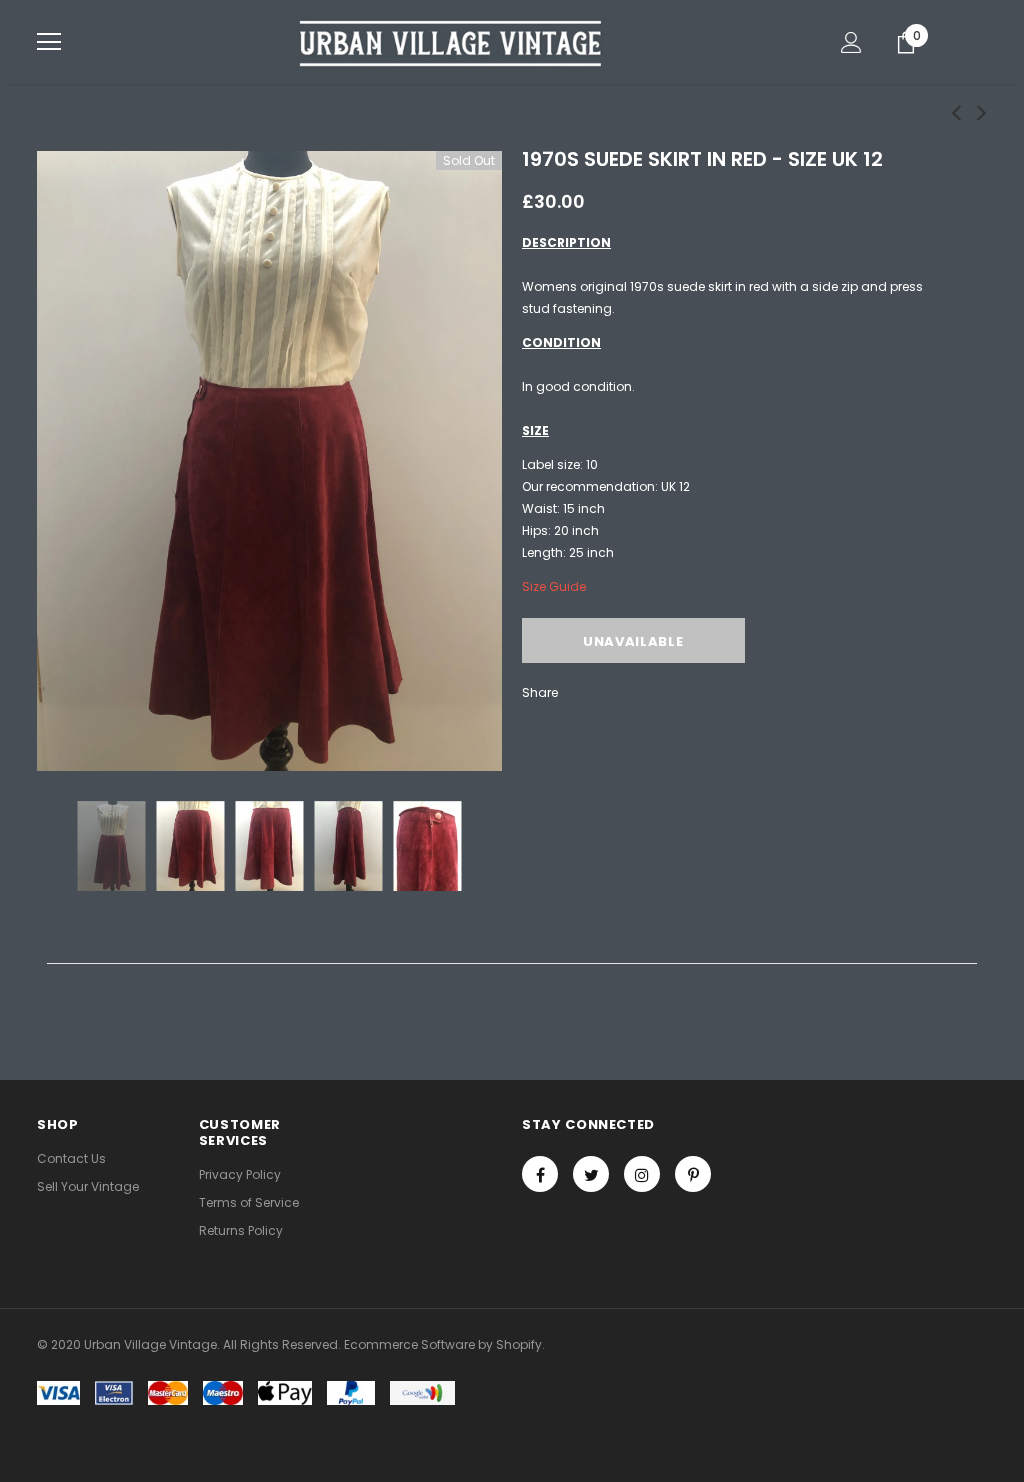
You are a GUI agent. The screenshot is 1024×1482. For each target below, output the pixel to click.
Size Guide (554, 586)
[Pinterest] (693, 1174)
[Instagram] (642, 1174)
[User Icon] (851, 42)
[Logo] (452, 41)
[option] (269, 461)
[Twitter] (591, 1174)
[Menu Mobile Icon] (49, 42)
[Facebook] (540, 1174)
